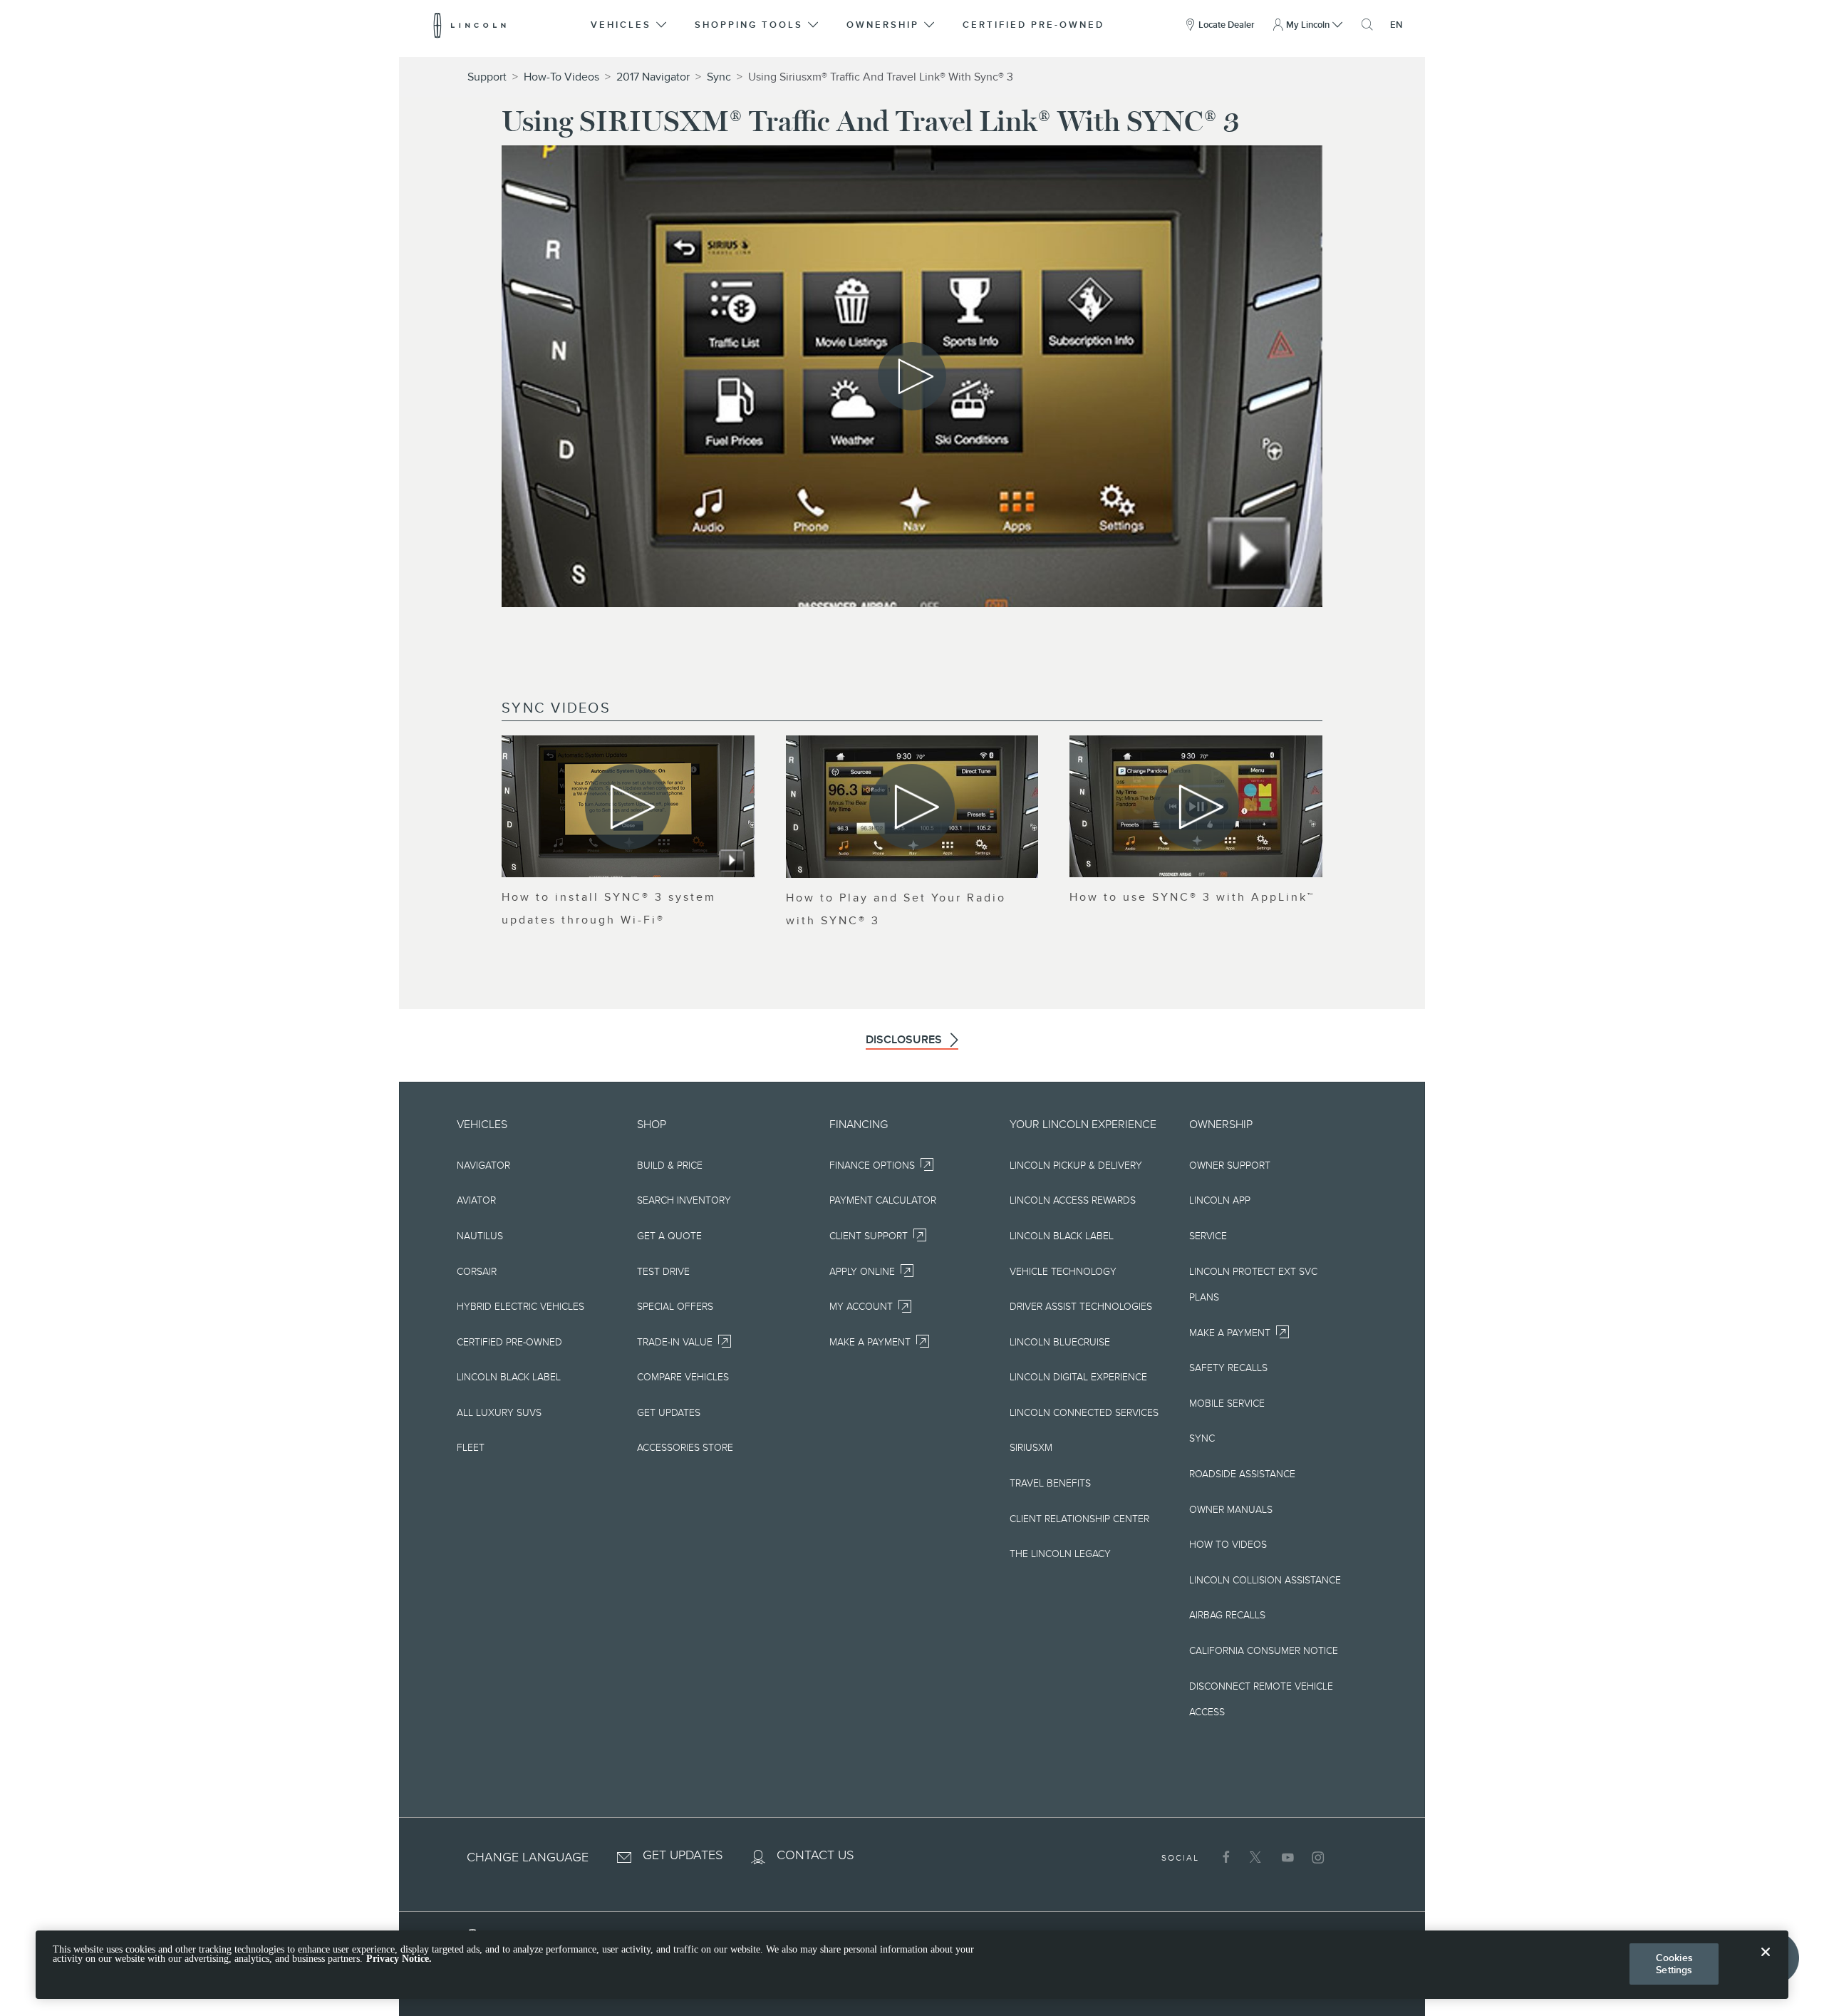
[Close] (1766, 1963)
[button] (630, 25)
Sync (719, 77)
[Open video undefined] (628, 806)
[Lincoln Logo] (470, 25)
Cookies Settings (1674, 1964)
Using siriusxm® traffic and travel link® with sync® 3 (881, 77)
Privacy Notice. (399, 1959)
